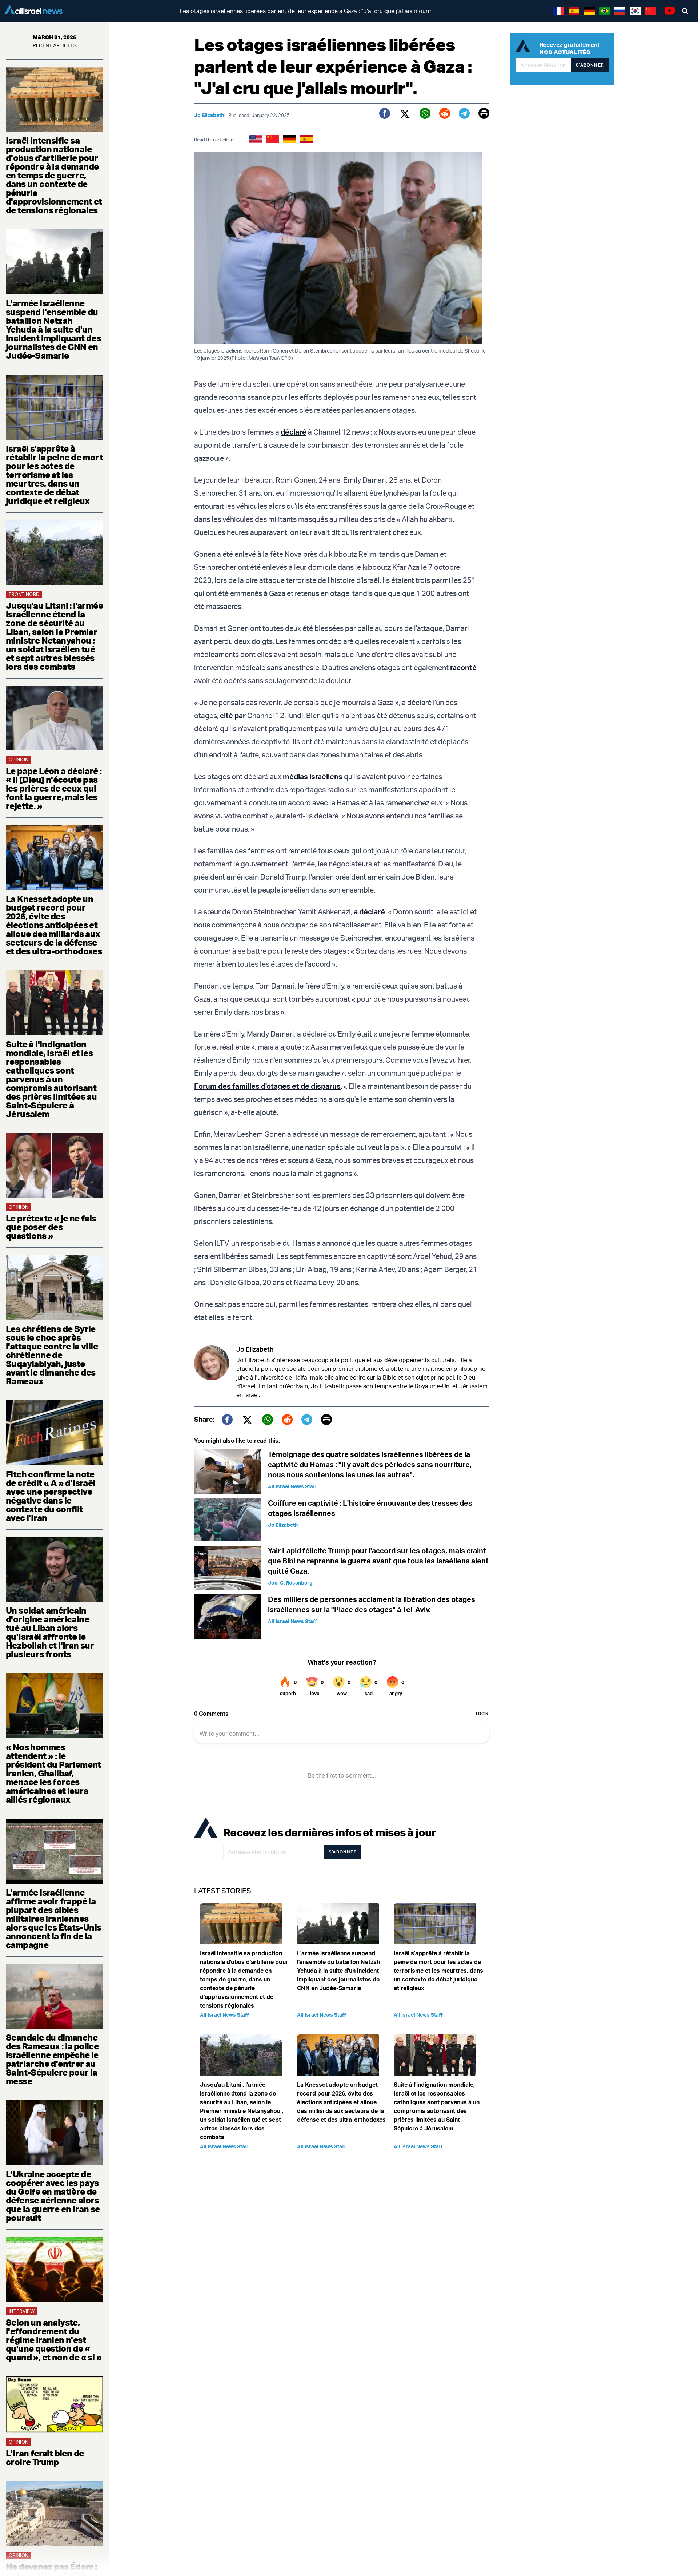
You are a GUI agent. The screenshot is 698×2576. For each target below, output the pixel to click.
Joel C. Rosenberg (290, 1583)
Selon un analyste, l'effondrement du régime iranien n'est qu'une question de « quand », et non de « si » (54, 2340)
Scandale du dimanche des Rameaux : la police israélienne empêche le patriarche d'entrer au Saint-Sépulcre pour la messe (52, 2059)
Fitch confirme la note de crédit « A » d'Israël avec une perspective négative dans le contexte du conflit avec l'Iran (51, 1496)
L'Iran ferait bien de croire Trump (45, 2458)
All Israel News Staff (292, 1486)
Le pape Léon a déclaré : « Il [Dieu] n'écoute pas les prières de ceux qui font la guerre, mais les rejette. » (54, 788)
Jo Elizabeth (209, 115)
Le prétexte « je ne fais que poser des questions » (51, 1227)
